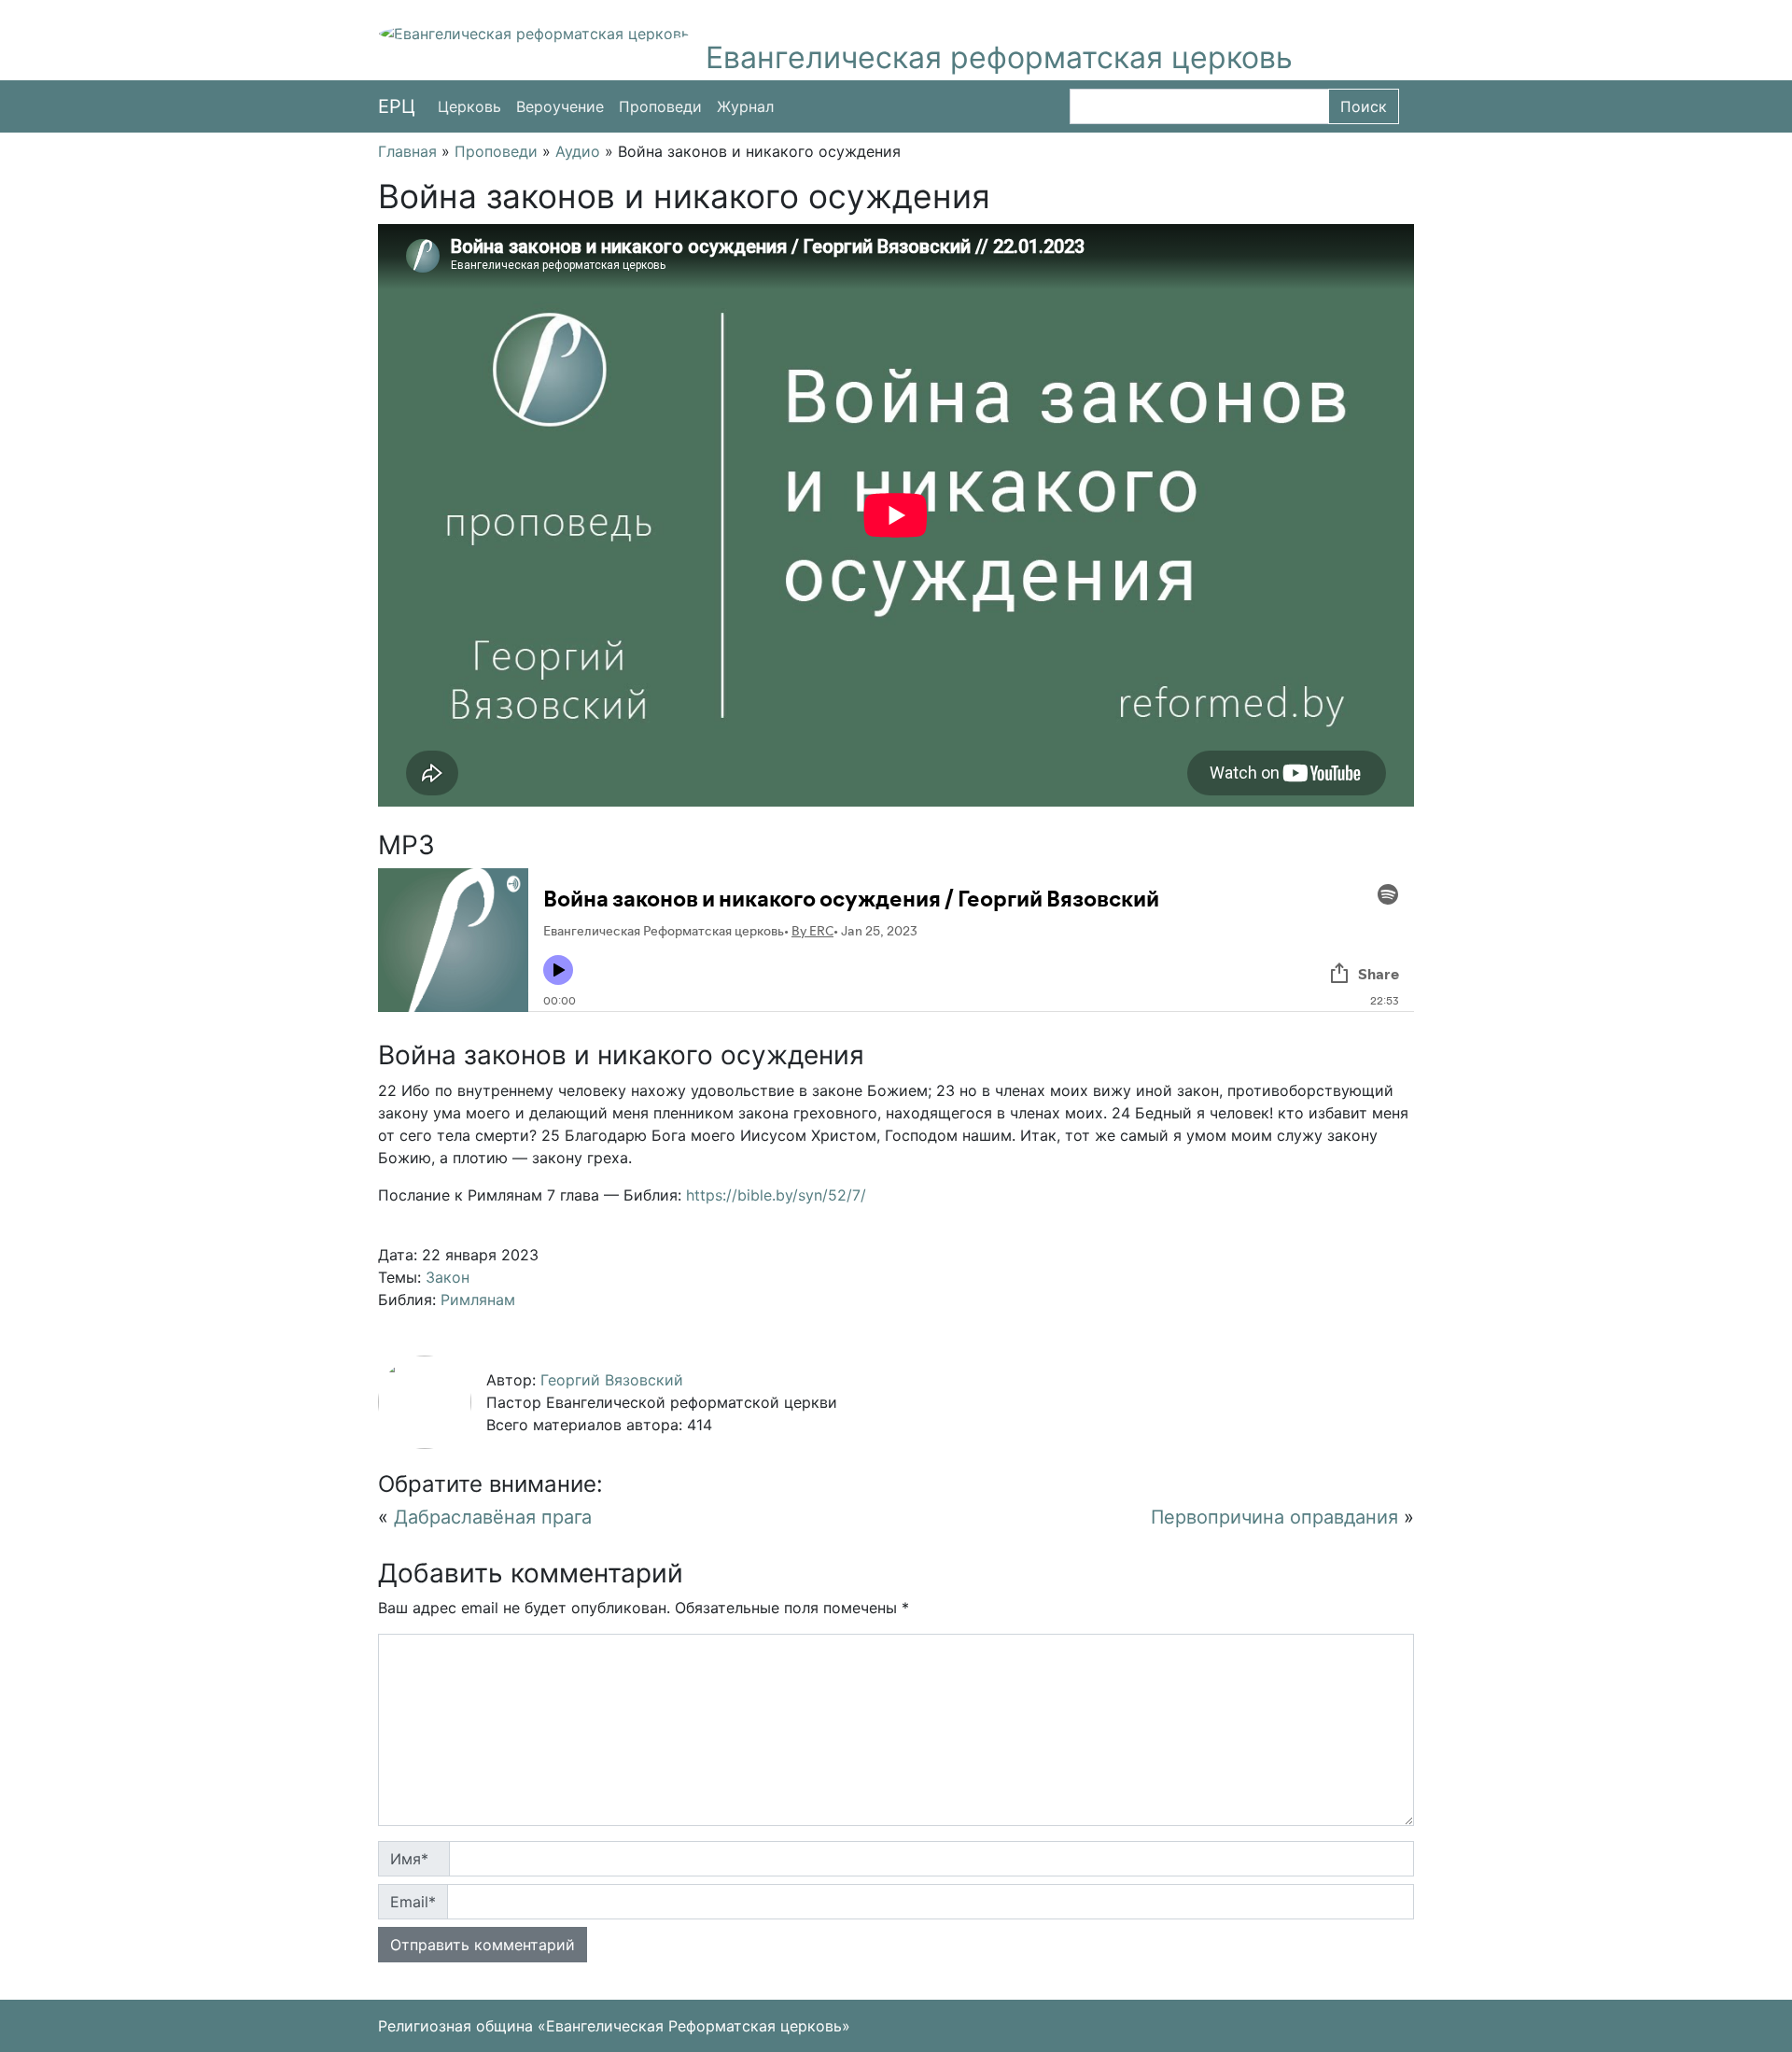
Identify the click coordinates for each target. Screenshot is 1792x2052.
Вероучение (560, 106)
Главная (407, 151)
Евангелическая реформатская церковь (999, 57)
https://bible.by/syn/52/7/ (776, 1195)
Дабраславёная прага (493, 1517)
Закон (448, 1277)
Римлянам (478, 1300)
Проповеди (660, 106)
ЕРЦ (397, 106)
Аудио (578, 151)
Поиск (1364, 106)
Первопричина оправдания (1274, 1517)
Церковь (469, 106)
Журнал (745, 106)
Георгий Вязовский (612, 1380)
